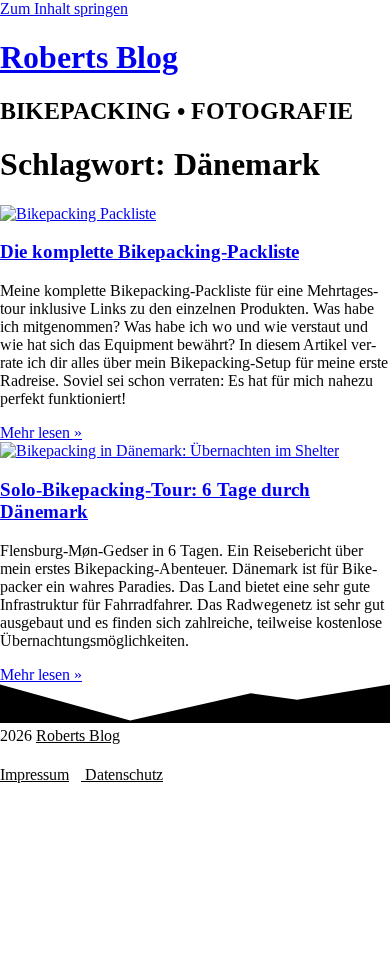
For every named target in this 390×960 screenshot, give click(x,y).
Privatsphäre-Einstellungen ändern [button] (135, 755)
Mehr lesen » (41, 432)
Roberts (89, 57)
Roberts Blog (78, 735)
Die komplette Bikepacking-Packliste (149, 251)
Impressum (34, 774)
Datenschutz (122, 774)
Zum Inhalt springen (64, 8)
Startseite (68, 792)
